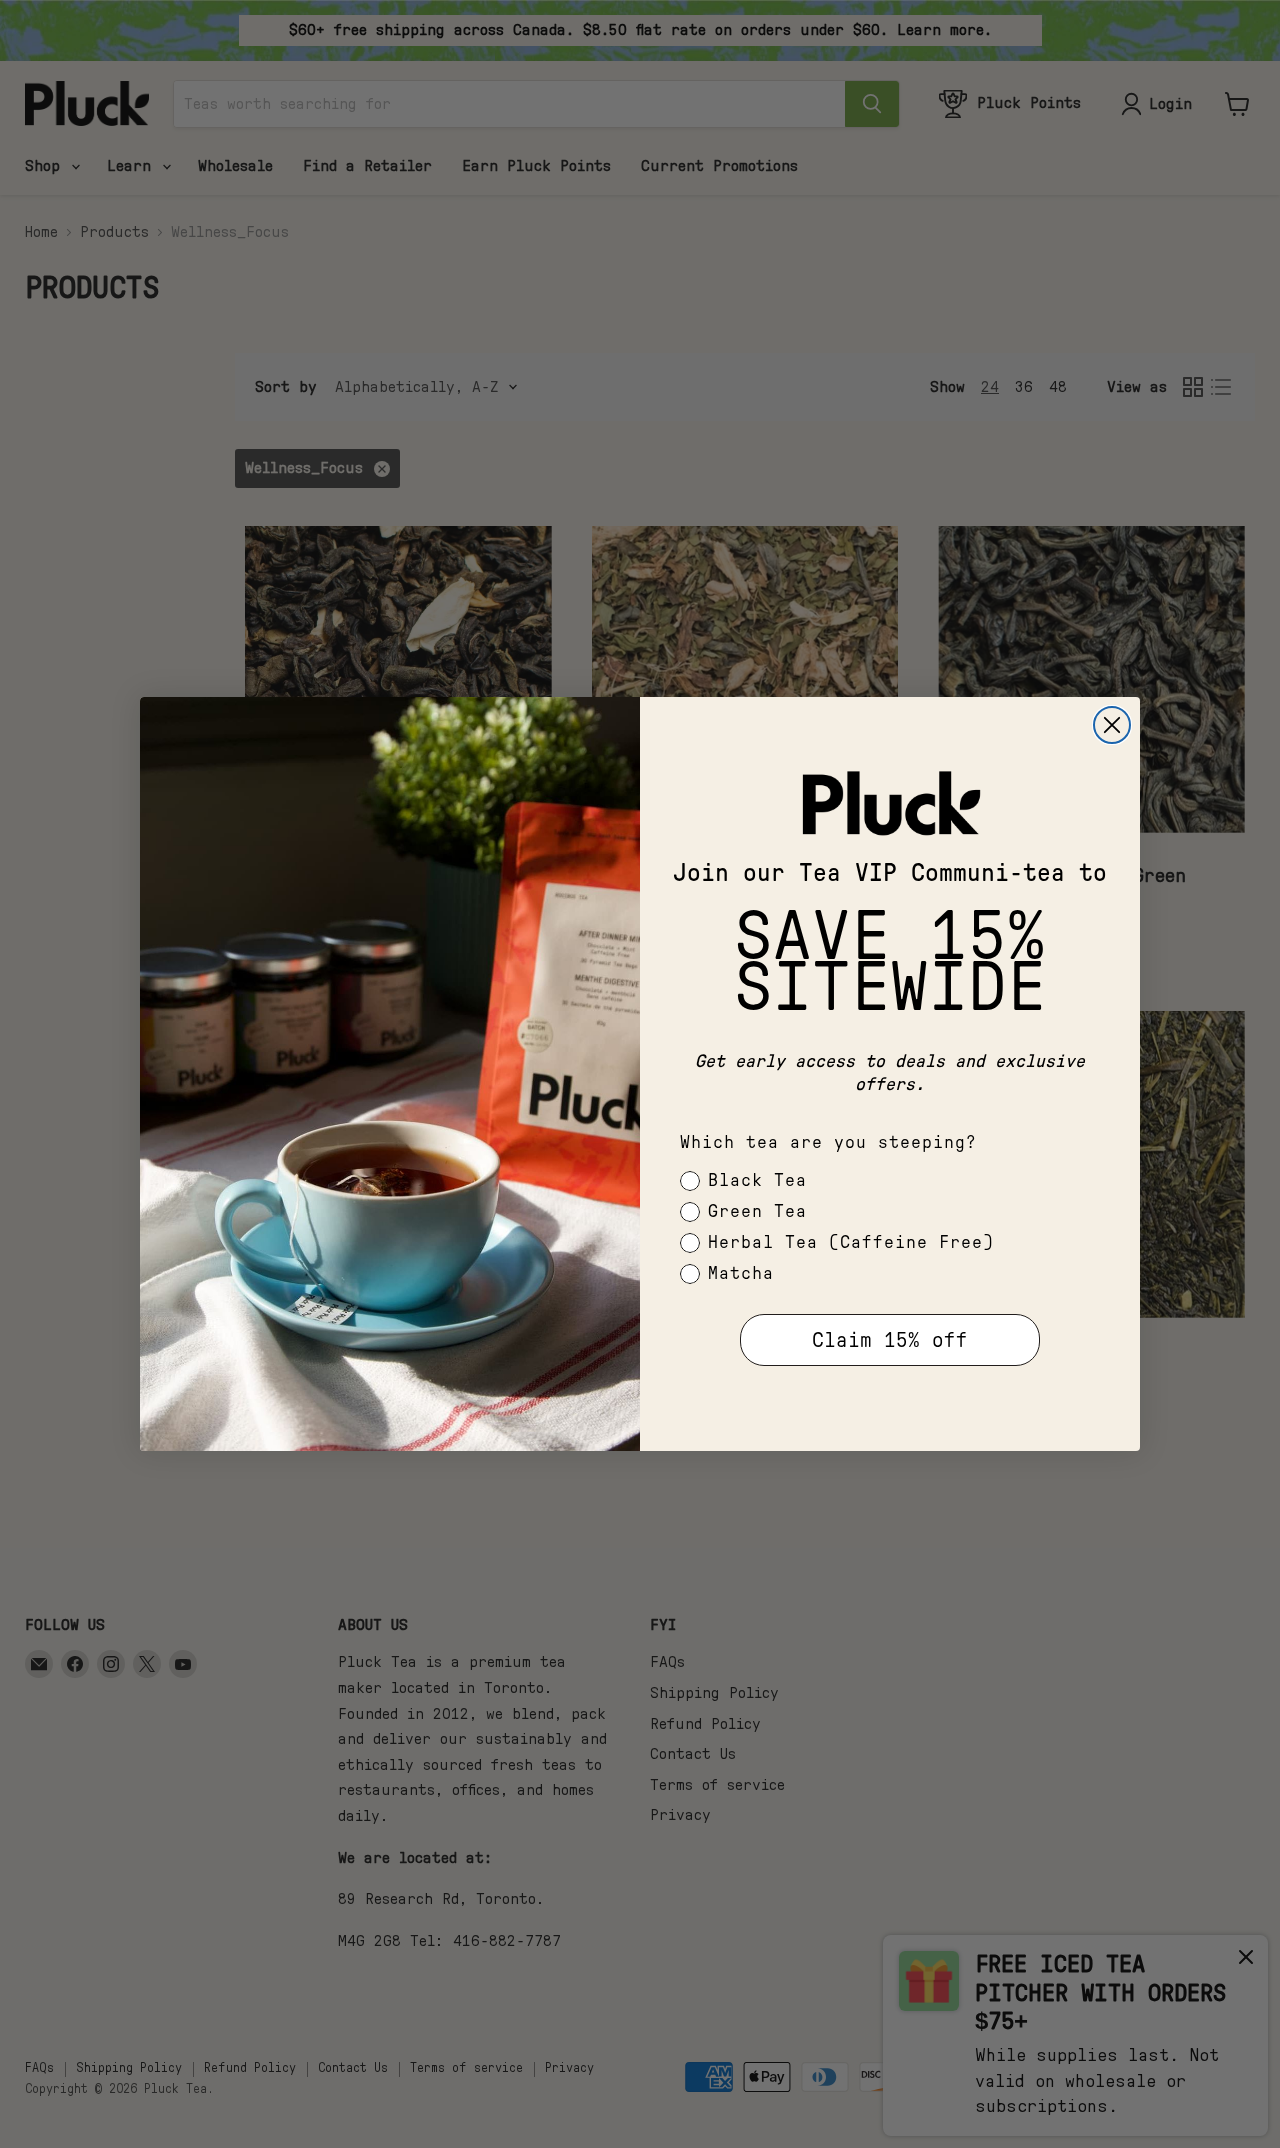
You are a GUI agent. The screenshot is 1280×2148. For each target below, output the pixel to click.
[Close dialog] (1112, 725)
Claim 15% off (890, 1340)
